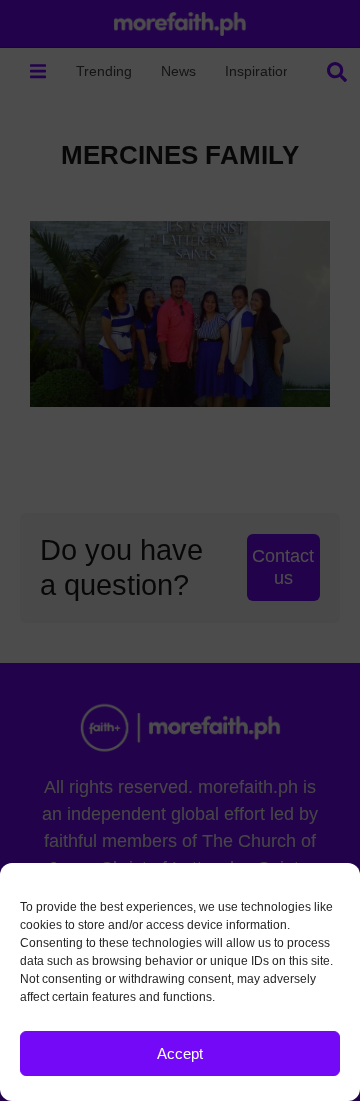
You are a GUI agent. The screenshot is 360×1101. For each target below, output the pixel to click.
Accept (180, 1053)
